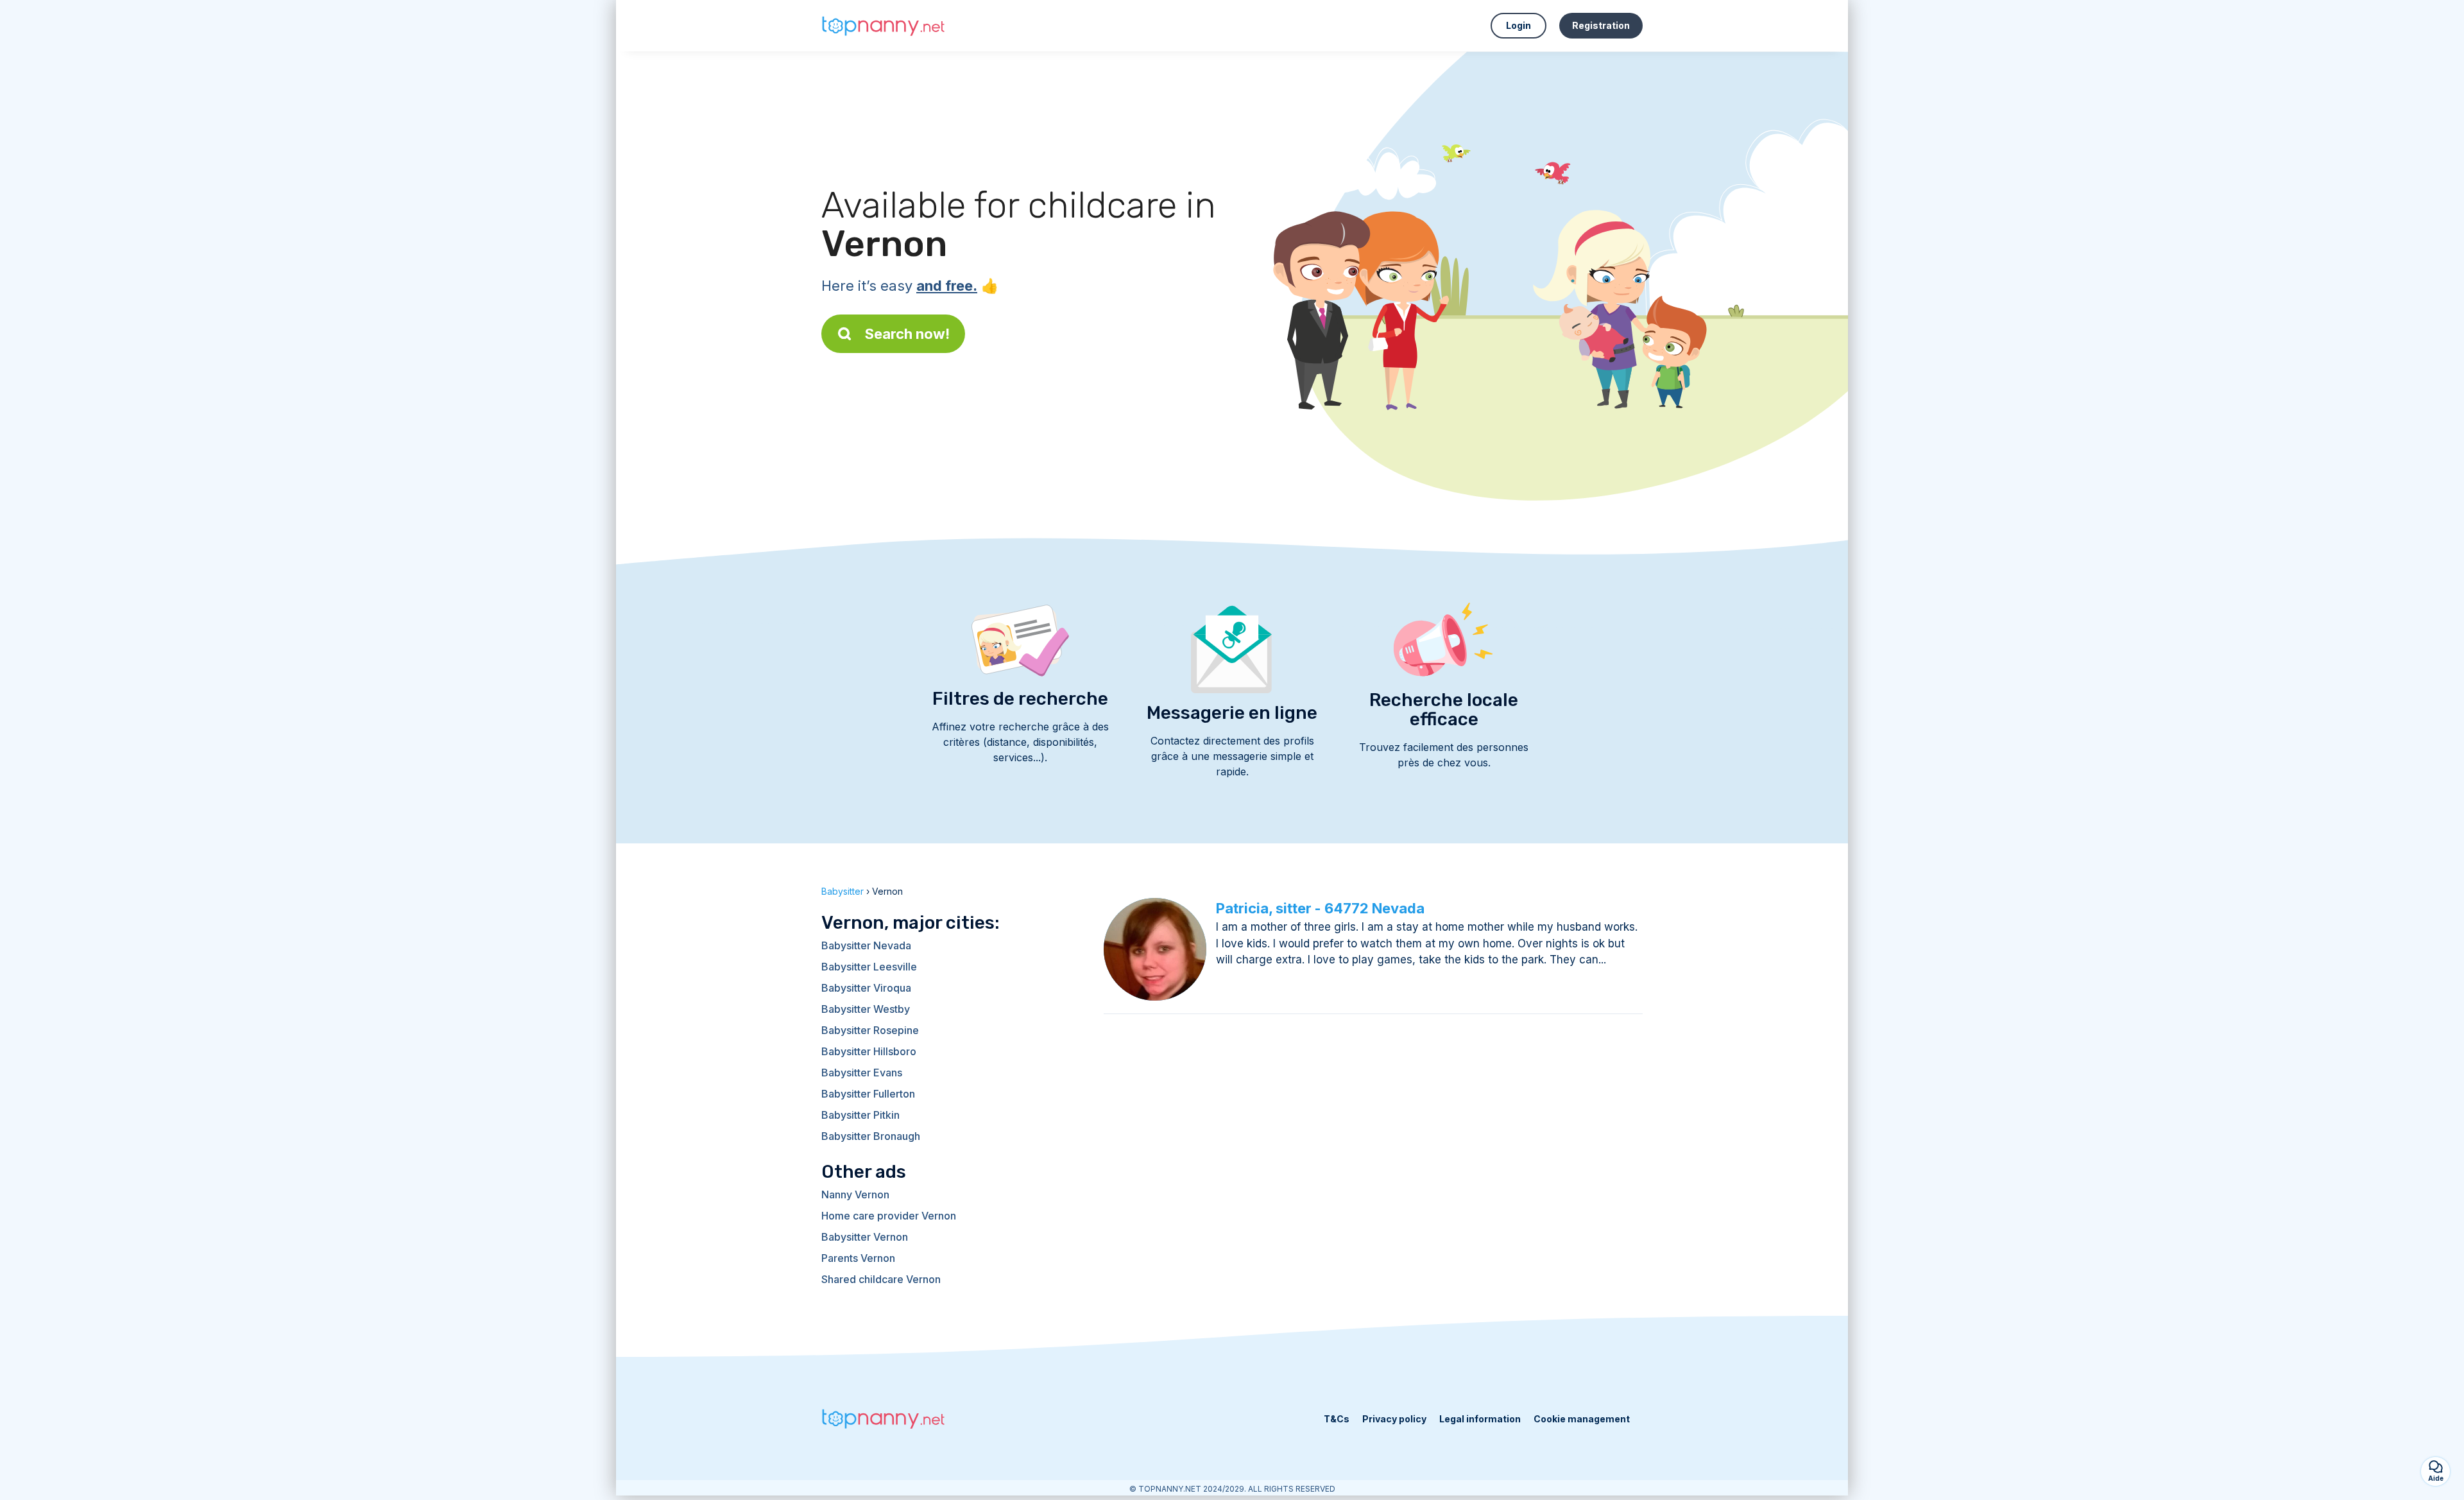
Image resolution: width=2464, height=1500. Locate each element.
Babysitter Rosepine (870, 1030)
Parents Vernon (858, 1258)
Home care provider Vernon (889, 1216)
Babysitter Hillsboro (869, 1051)
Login (1519, 25)
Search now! (907, 334)
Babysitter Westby (866, 1009)
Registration (1601, 25)
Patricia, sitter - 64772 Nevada (1320, 908)
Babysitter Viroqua (866, 988)
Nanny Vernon (855, 1194)
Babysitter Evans (862, 1073)
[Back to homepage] (886, 26)
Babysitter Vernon (865, 1237)
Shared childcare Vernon (881, 1279)
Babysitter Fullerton (868, 1094)
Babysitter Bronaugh (871, 1136)
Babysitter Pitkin (860, 1115)
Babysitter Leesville (869, 967)
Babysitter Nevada (866, 945)
